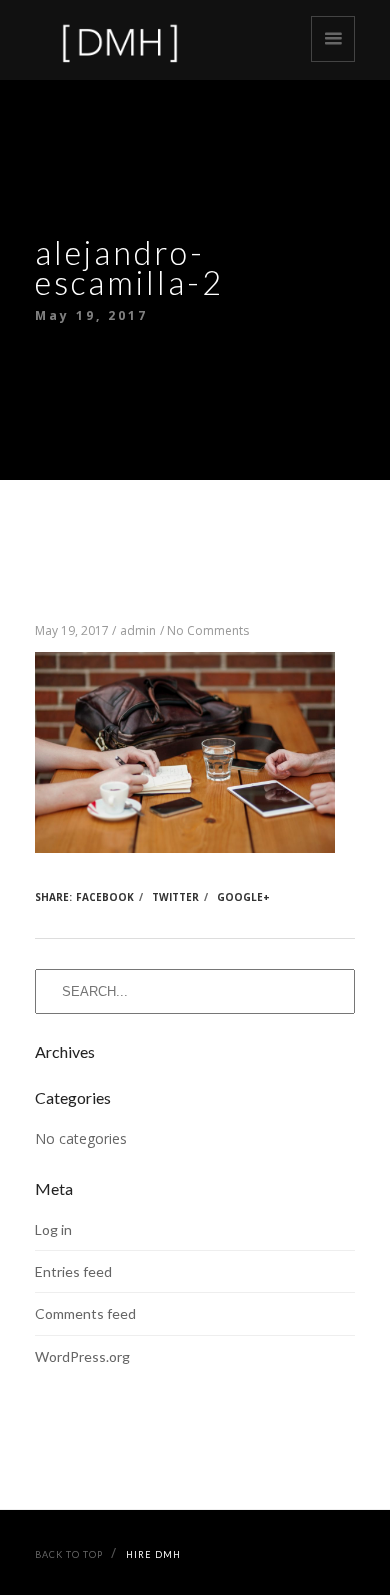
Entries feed (73, 1271)
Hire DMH (153, 1554)
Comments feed (85, 1313)
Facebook (105, 897)
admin (138, 630)
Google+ (243, 897)
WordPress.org (82, 1356)
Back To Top (69, 1554)
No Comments (208, 630)
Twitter (175, 897)
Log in (53, 1229)
